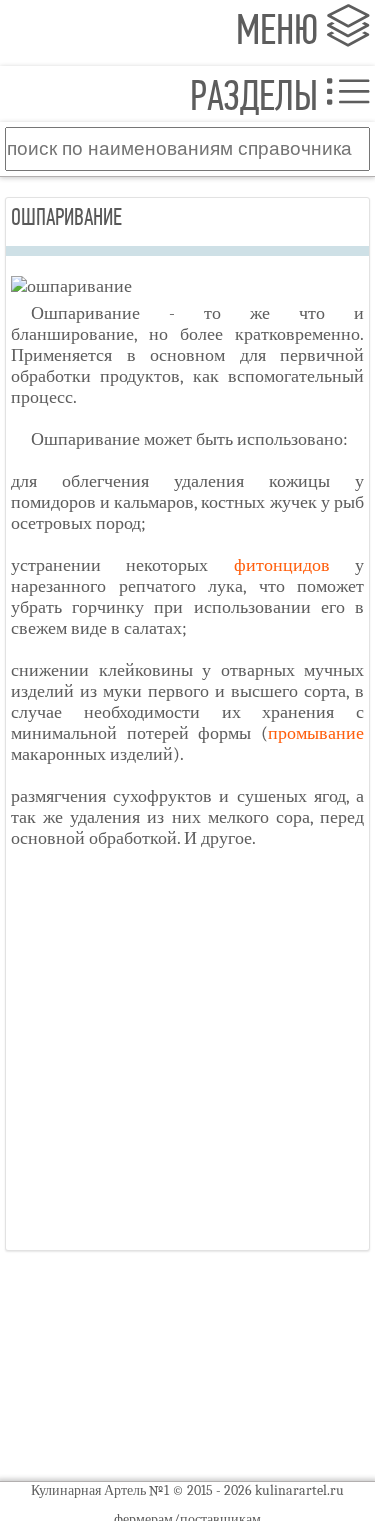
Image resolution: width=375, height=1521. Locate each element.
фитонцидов (282, 565)
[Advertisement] (187, 1057)
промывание (316, 733)
